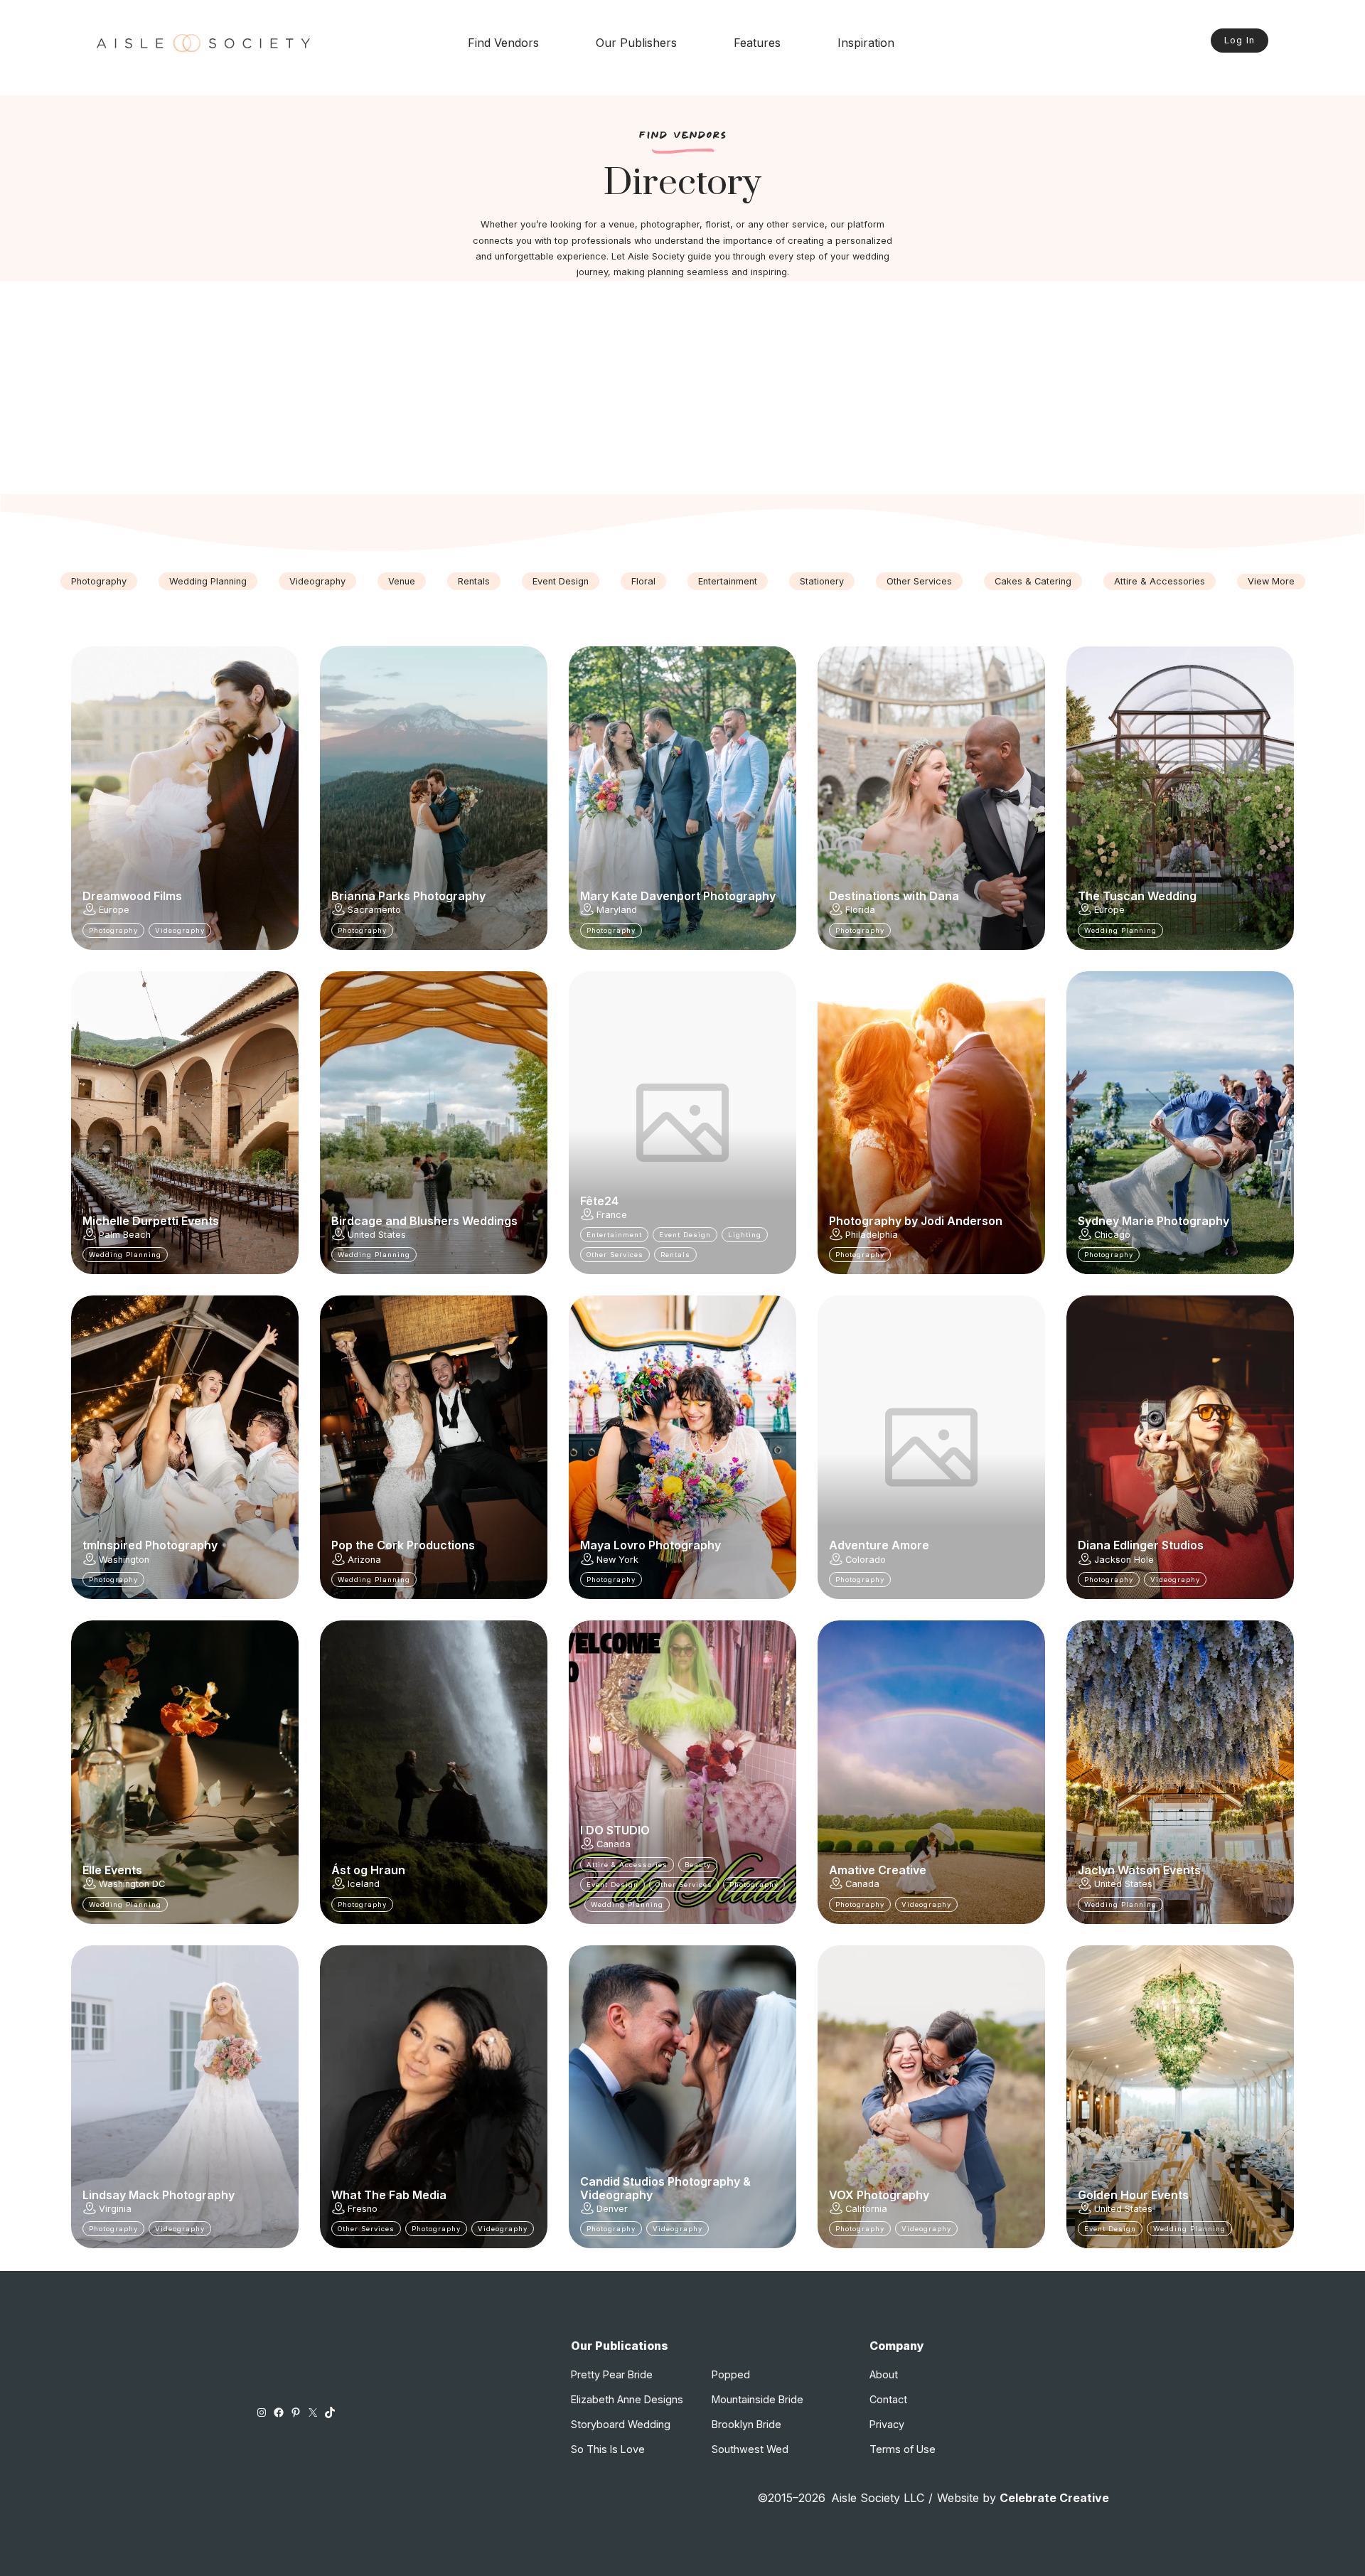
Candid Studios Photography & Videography (665, 2188)
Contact (888, 2399)
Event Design (561, 581)
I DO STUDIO (615, 1830)
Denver (612, 2209)
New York (617, 1560)
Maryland (617, 910)
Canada (614, 1844)
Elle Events (112, 1870)
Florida (860, 910)
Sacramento (374, 910)
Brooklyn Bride (746, 2424)
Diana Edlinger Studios (1141, 1545)
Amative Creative (878, 1870)
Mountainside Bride (758, 2399)
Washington (124, 1560)
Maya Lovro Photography (651, 1545)
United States (377, 1235)
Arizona (364, 1560)
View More (1271, 581)
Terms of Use (903, 2449)
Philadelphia (872, 1235)
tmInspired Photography (150, 1545)
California (866, 2209)
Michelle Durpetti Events (151, 1221)
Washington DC (132, 1884)
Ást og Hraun (368, 1870)
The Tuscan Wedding (1137, 896)
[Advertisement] (682, 388)
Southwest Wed (750, 2449)
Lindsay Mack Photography (159, 2195)
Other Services (919, 581)
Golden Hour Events (1133, 2195)
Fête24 (599, 1201)
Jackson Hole (1124, 1560)
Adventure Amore (879, 1545)
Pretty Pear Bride (612, 2374)
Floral (643, 581)
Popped (731, 2374)
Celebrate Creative (1054, 2498)
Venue (402, 581)
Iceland (364, 1884)
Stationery (822, 581)
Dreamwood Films (132, 896)
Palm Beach (125, 1235)
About (884, 2374)
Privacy (887, 2424)
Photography (99, 581)
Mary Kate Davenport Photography (678, 896)
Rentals (474, 581)
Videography (317, 581)
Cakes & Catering (1033, 581)
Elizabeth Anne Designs (627, 2399)
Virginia (115, 2209)
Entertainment (728, 581)
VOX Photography (879, 2195)
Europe (114, 910)
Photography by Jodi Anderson (916, 1221)
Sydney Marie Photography (1153, 1221)
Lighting (745, 1235)
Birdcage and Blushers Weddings (424, 1221)
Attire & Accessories (1160, 581)
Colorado (866, 1560)
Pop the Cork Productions (403, 1545)
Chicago (1112, 1235)
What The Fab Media (389, 2195)
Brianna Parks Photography (408, 896)
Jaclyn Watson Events (1139, 1870)
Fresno (363, 2209)
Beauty (698, 1865)
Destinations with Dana (894, 896)
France (612, 1215)
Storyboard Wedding (621, 2424)
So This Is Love (608, 2449)
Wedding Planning (208, 581)
